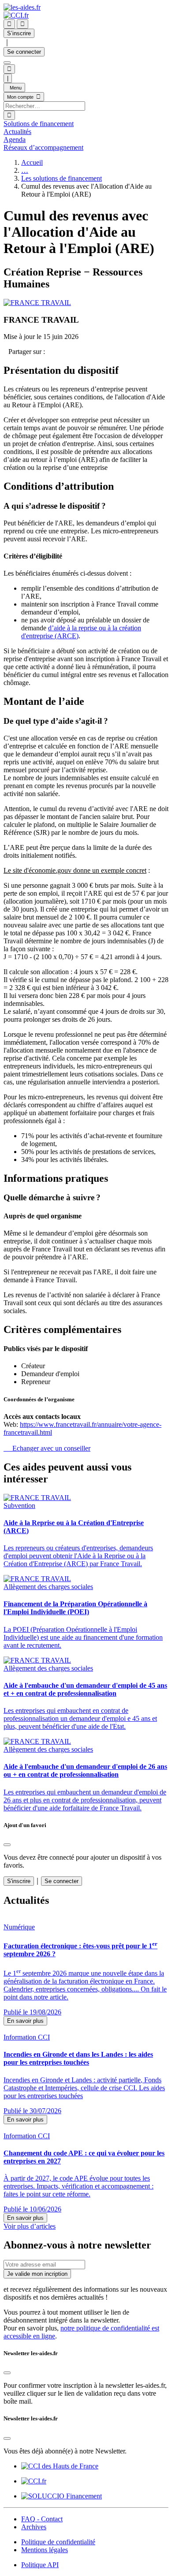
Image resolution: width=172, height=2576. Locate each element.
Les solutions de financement (62, 178)
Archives (34, 2527)
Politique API (40, 2565)
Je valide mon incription (37, 2274)
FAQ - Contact (42, 2519)
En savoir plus (25, 2021)
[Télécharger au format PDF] (6, 352)
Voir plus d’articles (30, 2226)
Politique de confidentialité (58, 2542)
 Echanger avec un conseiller (47, 1448)
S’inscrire (19, 33)
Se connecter (24, 52)
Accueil (32, 162)
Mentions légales (45, 2550)
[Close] (7, 1845)
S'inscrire (19, 1881)
